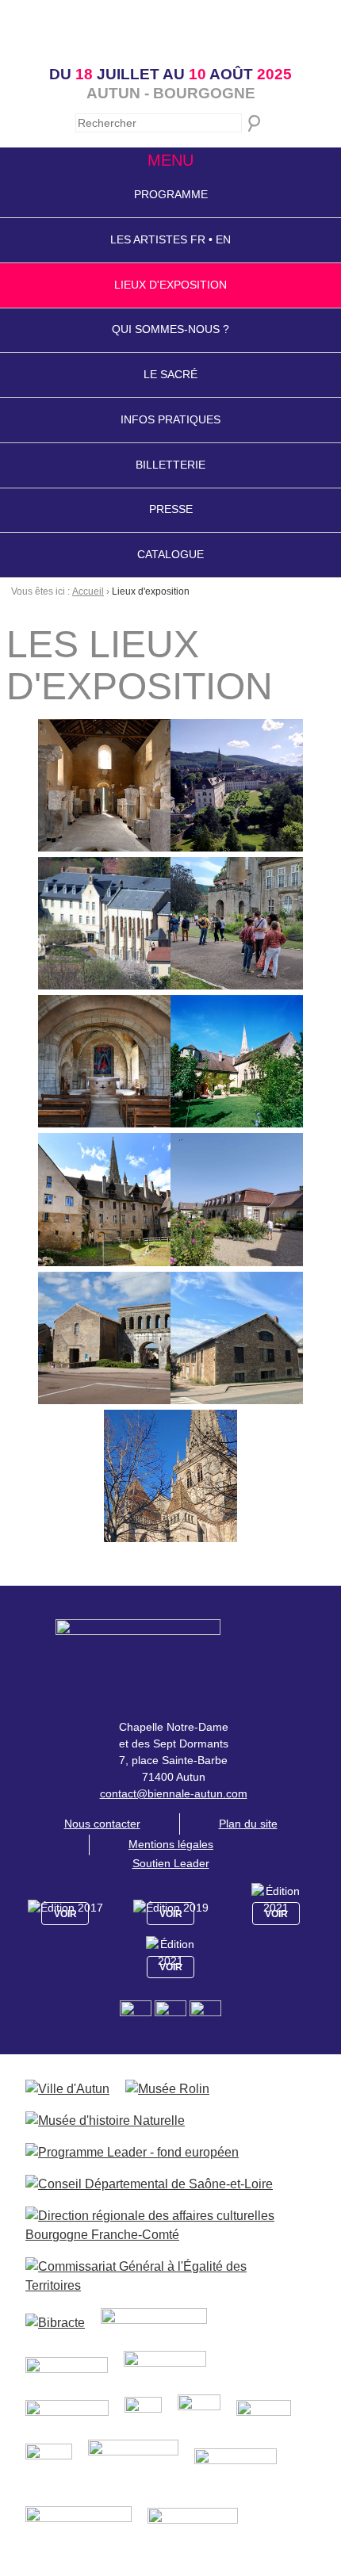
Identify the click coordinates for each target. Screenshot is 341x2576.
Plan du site (248, 1824)
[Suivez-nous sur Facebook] (137, 2015)
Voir (65, 1914)
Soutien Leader (171, 1863)
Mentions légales (171, 1844)
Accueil (88, 591)
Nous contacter (102, 1824)
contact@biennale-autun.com (174, 1793)
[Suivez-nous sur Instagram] (172, 2015)
